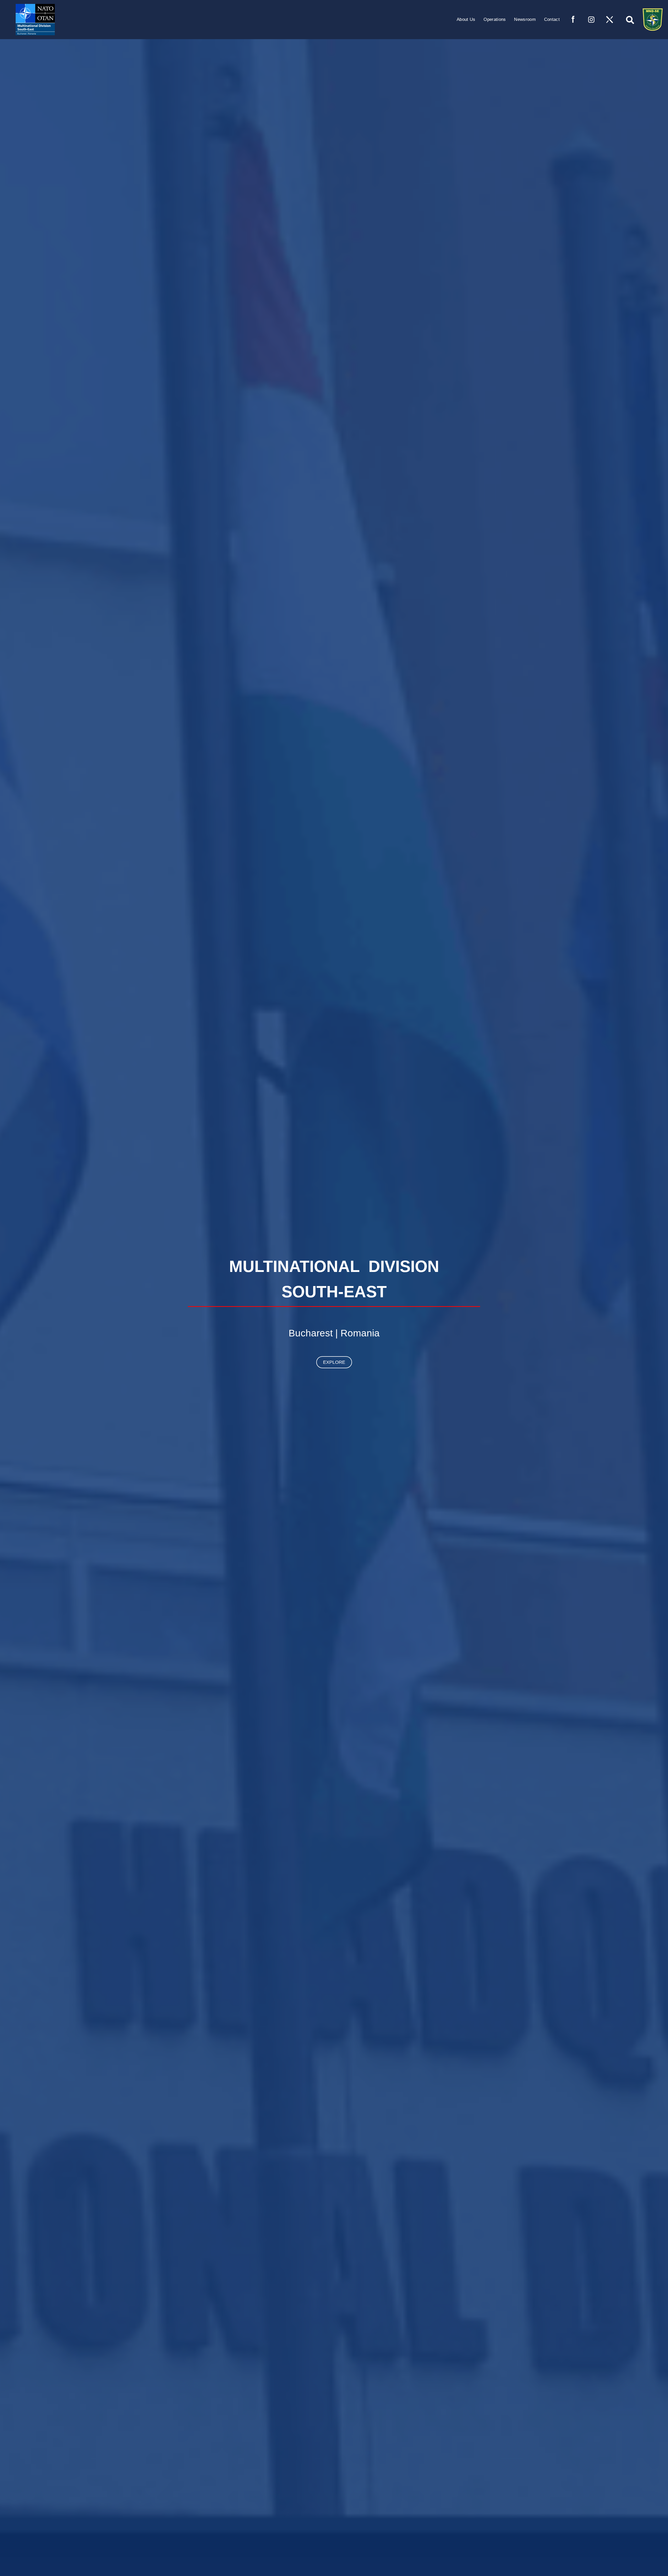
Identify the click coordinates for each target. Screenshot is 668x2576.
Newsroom (525, 19)
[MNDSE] (31, 19)
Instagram (591, 20)
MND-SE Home (653, 20)
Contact (552, 19)
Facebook (573, 20)
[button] (628, 18)
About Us (466, 19)
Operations (495, 19)
